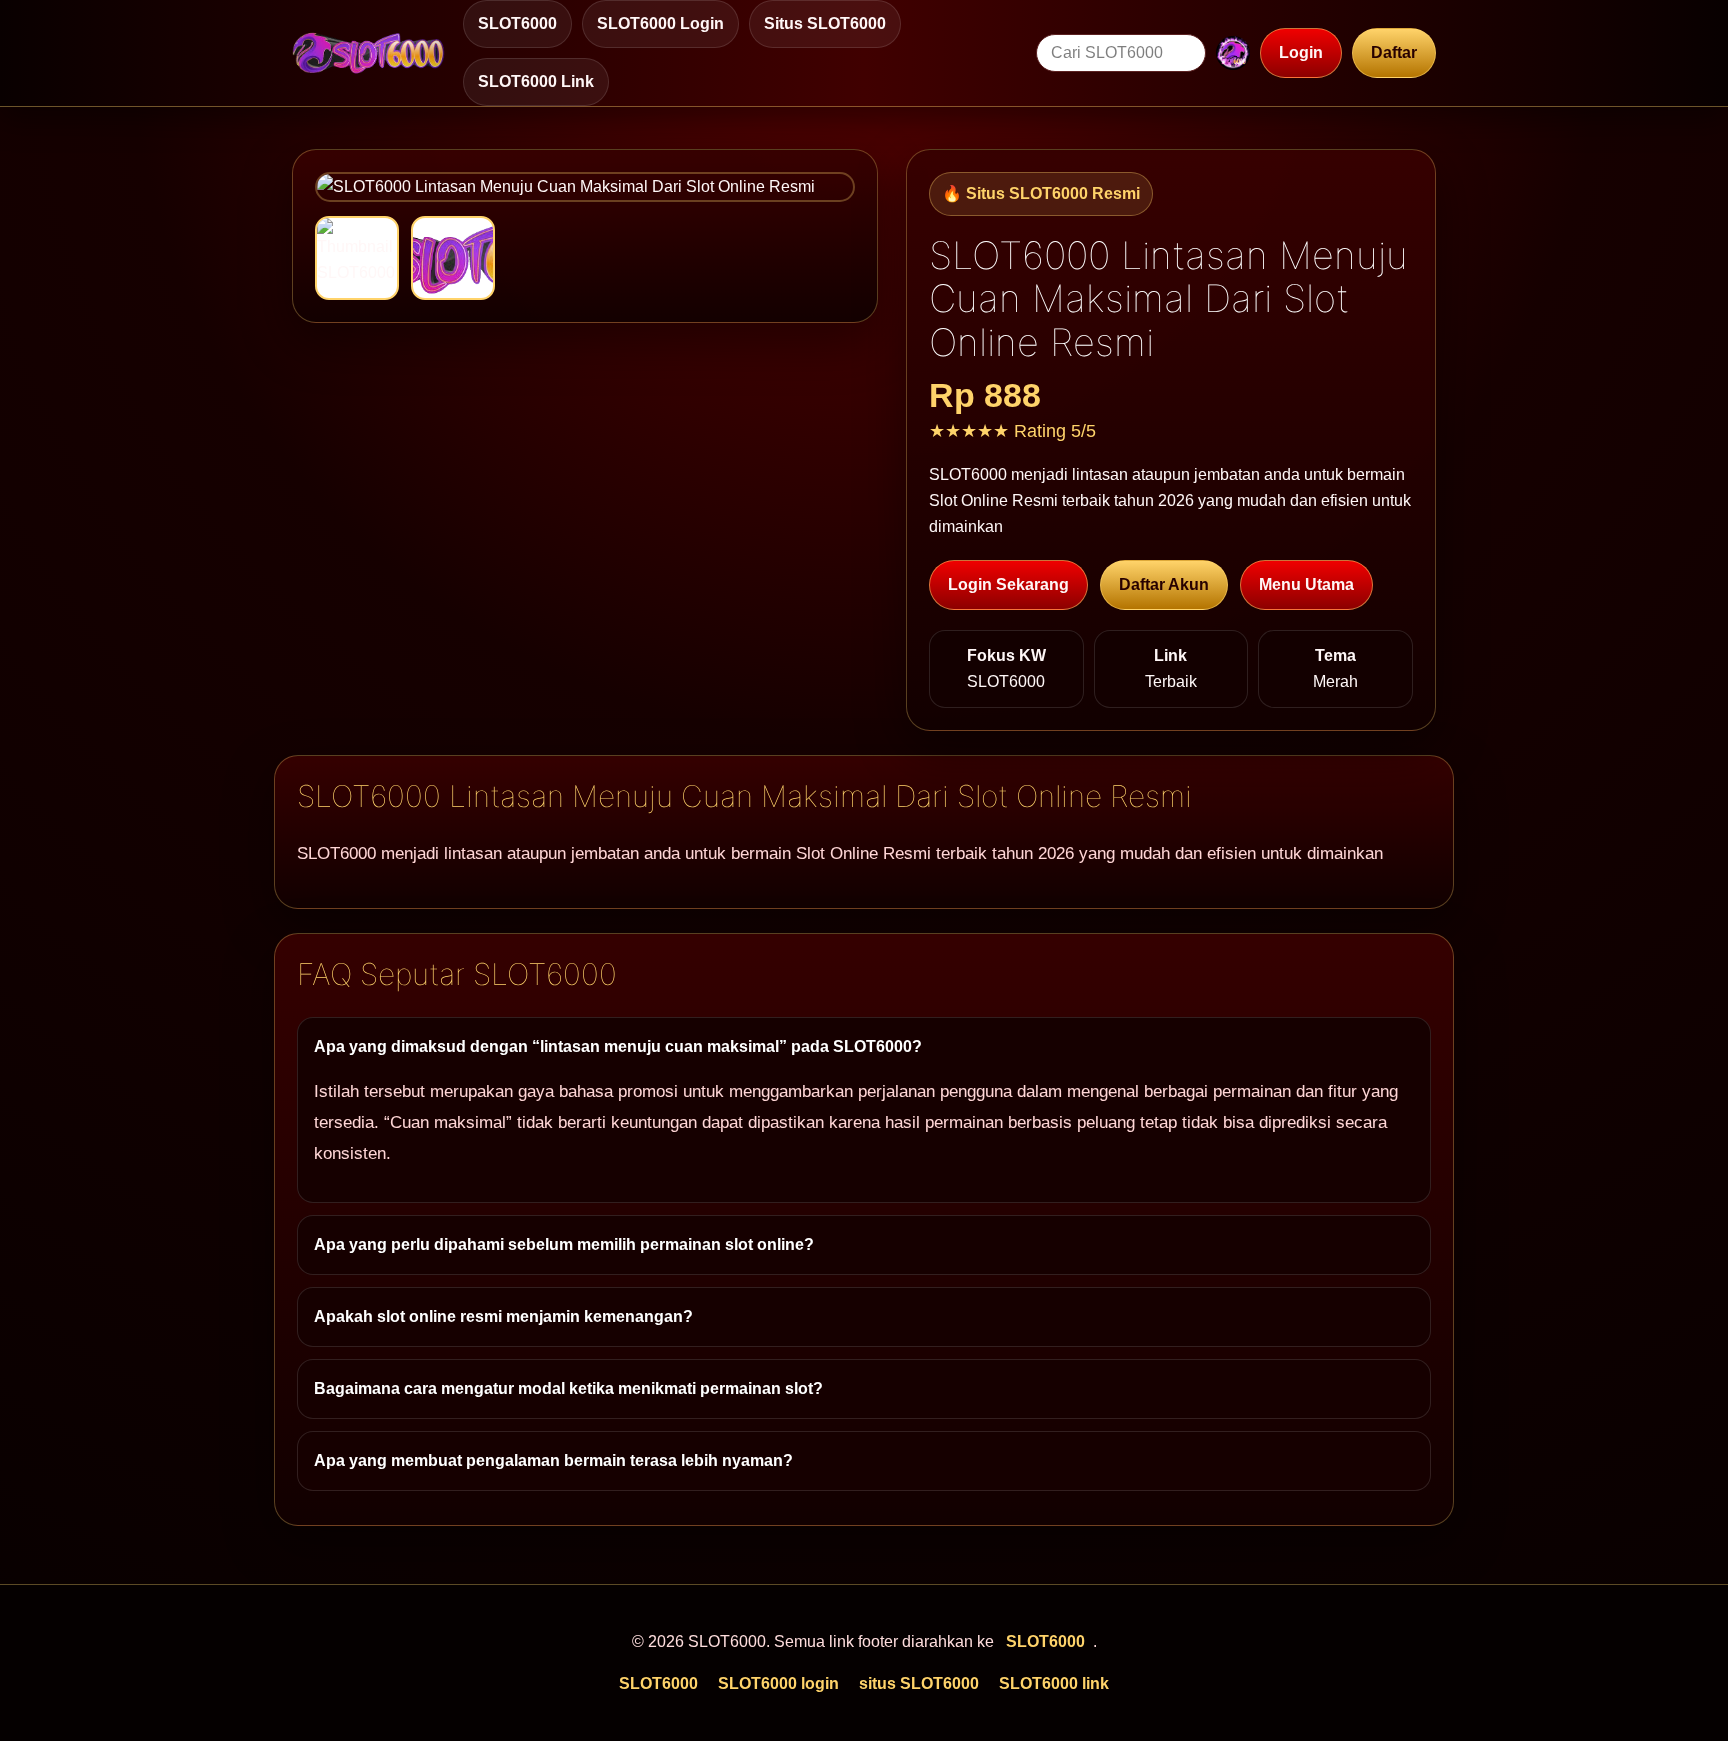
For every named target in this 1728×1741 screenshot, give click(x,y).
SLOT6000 (517, 23)
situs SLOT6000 (825, 23)
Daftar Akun (1164, 584)
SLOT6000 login (660, 23)
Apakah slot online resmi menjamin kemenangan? (503, 1316)
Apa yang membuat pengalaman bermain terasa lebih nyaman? (553, 1460)
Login (1301, 52)
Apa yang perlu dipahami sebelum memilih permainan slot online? (564, 1244)
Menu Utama (1306, 584)
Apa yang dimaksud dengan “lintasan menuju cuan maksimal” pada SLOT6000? (618, 1046)
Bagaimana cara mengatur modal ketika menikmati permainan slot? (568, 1388)
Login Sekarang (1008, 584)
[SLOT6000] (368, 53)
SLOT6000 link (536, 81)
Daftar (1394, 52)
